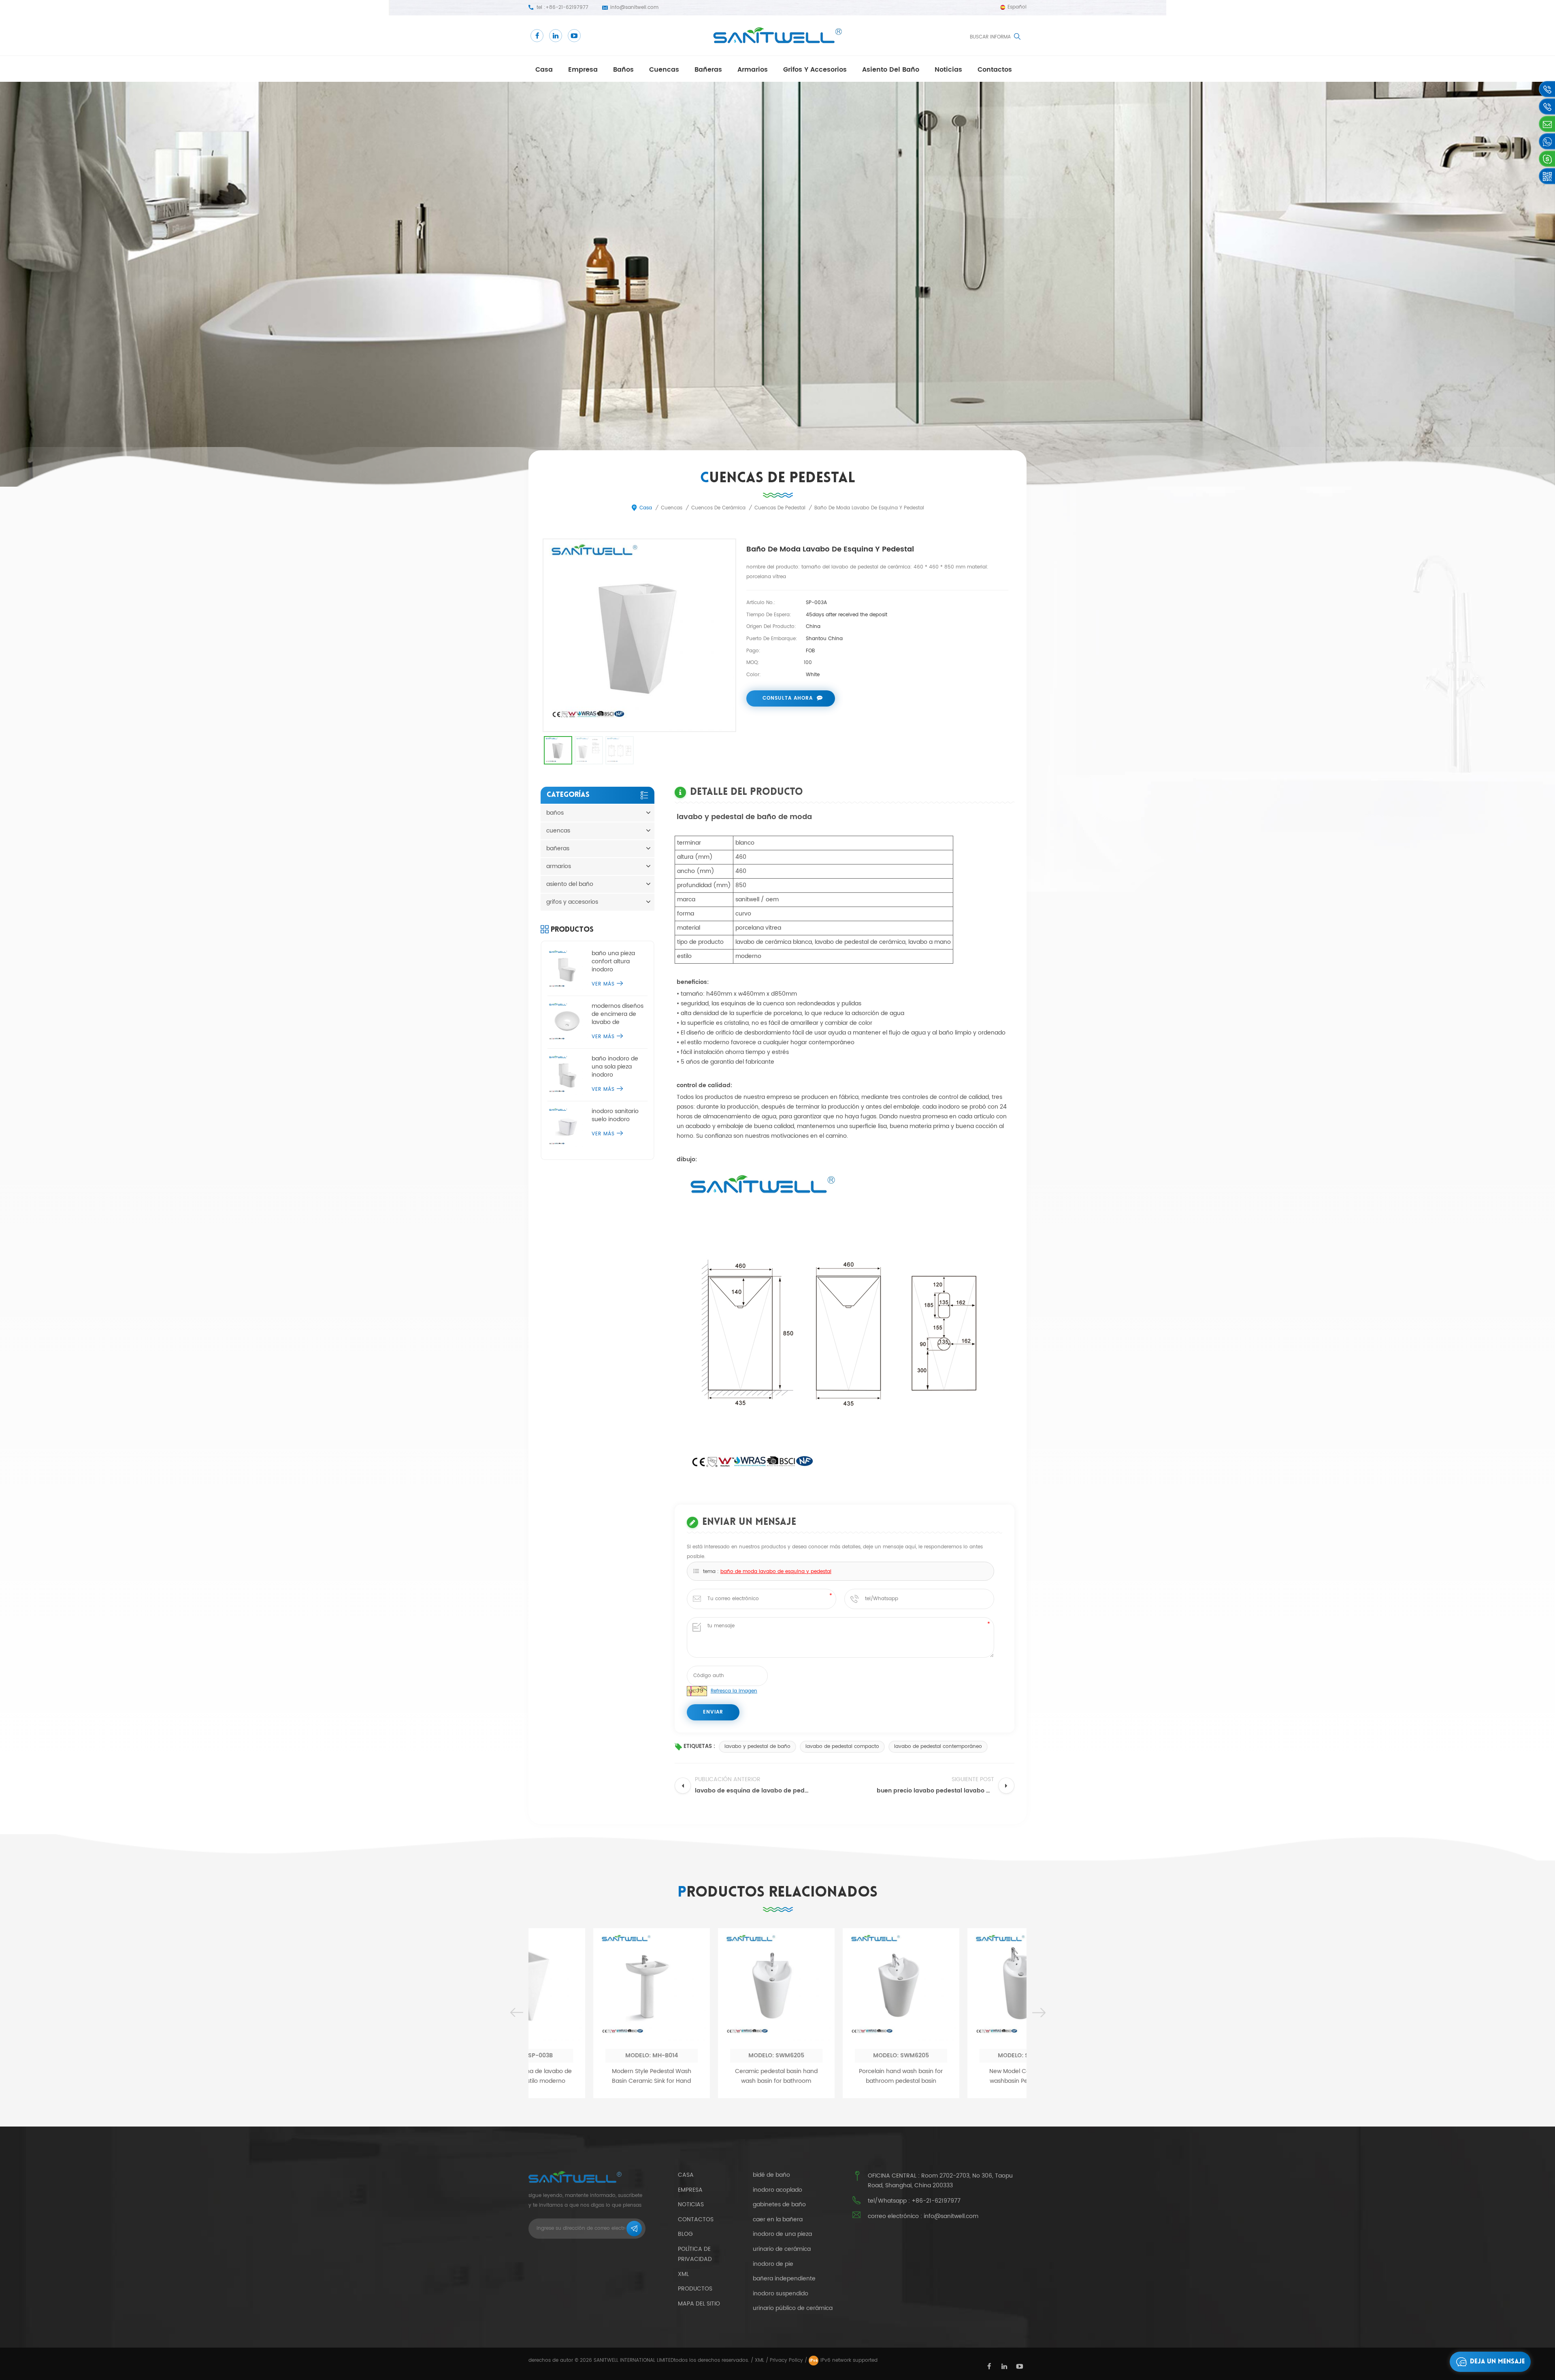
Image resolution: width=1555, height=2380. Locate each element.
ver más (603, 984)
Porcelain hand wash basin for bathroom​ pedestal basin (716, 2076)
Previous (516, 2013)
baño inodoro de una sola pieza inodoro (615, 1067)
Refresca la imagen (734, 1691)
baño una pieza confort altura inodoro (613, 962)
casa (544, 70)
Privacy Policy (786, 2360)
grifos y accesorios (815, 70)
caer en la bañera (778, 2220)
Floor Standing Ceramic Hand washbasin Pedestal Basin (965, 2076)
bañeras (708, 70)
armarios (753, 70)
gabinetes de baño (779, 2205)
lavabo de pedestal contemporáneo (938, 1747)
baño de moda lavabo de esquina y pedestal (776, 1572)
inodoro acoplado (777, 2190)
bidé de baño (771, 2175)
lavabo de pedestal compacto (842, 1747)
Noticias (948, 70)
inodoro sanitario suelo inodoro (615, 1115)
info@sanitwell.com (634, 7)
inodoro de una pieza (782, 2234)
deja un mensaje (1497, 2362)
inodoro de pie (773, 2264)
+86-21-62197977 (567, 7)
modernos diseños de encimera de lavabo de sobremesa (618, 1014)
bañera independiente (784, 2279)
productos (695, 2289)
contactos (995, 70)
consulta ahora (788, 698)
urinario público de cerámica (793, 2308)
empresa (583, 70)
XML (759, 2360)
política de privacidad (695, 2254)
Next (1039, 2013)
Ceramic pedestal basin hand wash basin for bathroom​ (591, 2076)
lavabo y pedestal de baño (757, 1747)
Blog (685, 2234)
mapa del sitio (699, 2304)
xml (683, 2274)
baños (623, 70)
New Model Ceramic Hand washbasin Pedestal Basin (840, 2076)
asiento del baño (891, 70)
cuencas (664, 70)
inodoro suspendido (781, 2294)
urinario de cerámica (782, 2249)
